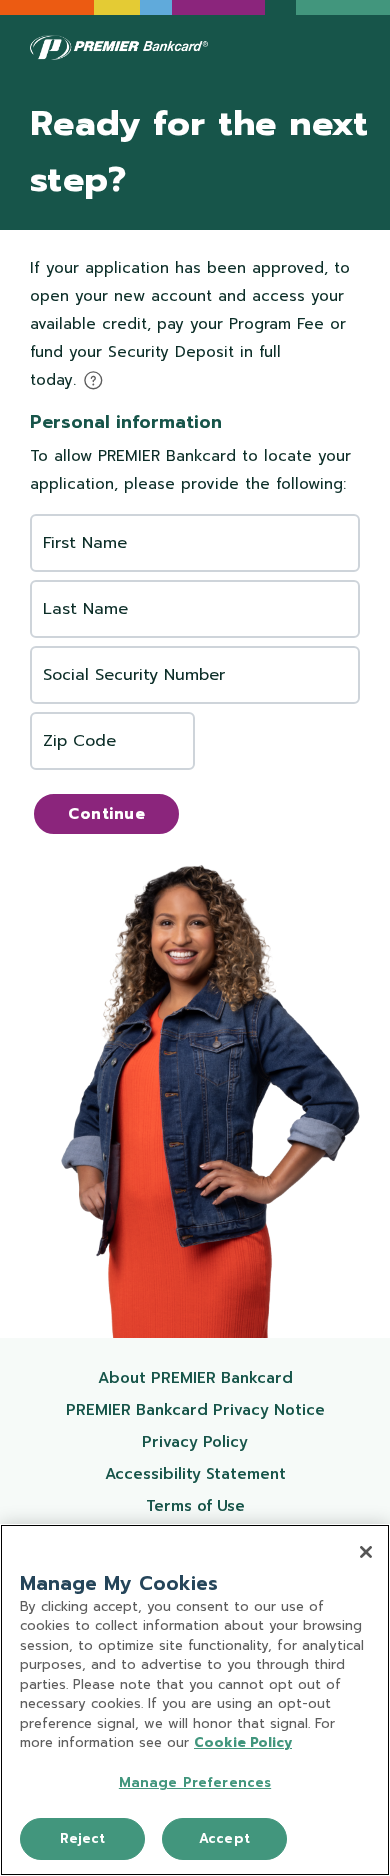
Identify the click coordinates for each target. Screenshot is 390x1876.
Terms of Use (244, 1505)
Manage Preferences (195, 1782)
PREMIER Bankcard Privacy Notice (204, 1409)
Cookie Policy (243, 1742)
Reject (83, 1838)
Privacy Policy (242, 1441)
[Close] (366, 1552)
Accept (224, 1838)
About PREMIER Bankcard (220, 1377)
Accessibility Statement (223, 1473)
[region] (195, 1700)
